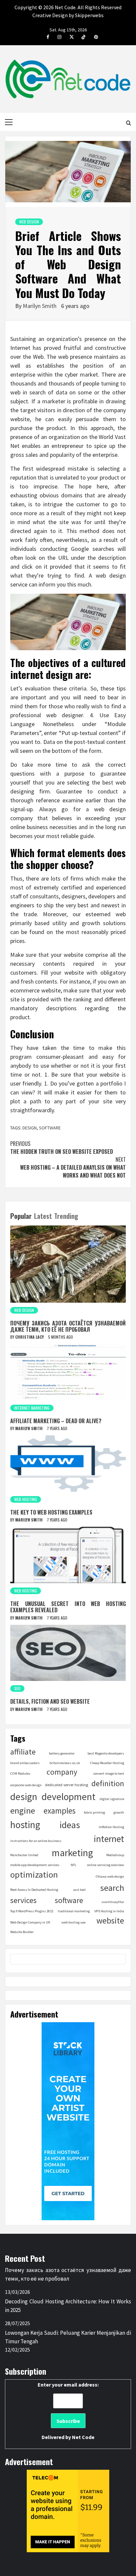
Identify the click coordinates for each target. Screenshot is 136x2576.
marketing (72, 1853)
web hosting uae (73, 1922)
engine (23, 1810)
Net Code (83, 2437)
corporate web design (26, 1785)
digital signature (112, 1799)
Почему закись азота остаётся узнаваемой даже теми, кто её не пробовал (68, 1326)
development (68, 1797)
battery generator (62, 1753)
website (110, 1921)
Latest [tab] (43, 1216)
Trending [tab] (66, 1216)
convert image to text (109, 1773)
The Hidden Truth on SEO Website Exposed (62, 1148)
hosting (25, 1825)
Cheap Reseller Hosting (107, 1763)
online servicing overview (106, 1865)
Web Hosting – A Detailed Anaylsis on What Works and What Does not (73, 1167)
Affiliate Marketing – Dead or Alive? (56, 1421)
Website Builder (22, 1932)
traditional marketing (74, 1911)
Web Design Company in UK (30, 1922)
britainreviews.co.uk (65, 1763)
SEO (17, 1688)
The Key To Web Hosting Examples (51, 1512)
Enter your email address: (68, 2411)
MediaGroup (115, 1855)
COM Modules (20, 1773)
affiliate (23, 1752)
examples (60, 1811)
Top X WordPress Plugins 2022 (32, 1911)
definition (108, 1783)
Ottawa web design (110, 1876)
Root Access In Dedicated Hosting (34, 1890)
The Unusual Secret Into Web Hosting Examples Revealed (68, 1607)
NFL (73, 1865)
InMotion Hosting (111, 1827)
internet (109, 1839)
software (50, 1128)
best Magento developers (106, 1753)
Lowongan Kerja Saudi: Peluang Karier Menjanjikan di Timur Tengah (68, 2337)
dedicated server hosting (67, 1785)
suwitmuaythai (113, 1902)
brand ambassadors (25, 1763)
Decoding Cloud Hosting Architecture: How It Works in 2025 (68, 2306)
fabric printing (94, 1812)
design (30, 1128)
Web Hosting (26, 1499)
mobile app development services (35, 1865)
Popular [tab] (21, 1216)
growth (119, 1812)
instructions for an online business (36, 1841)
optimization (34, 1874)
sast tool (79, 1890)
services (23, 1900)
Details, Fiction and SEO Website (50, 1701)
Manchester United (24, 1855)
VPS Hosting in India (109, 1911)
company (62, 1772)
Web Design (29, 222)
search (112, 1888)
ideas (70, 1825)
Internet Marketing (32, 1408)
